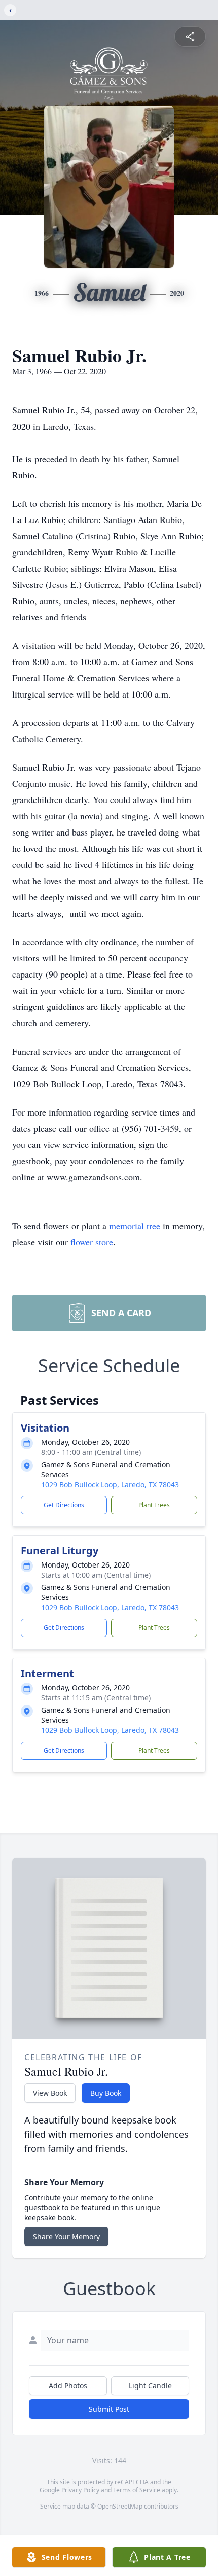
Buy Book (106, 2093)
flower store (92, 1242)
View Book (50, 2093)
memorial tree (135, 1226)
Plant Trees (154, 1505)
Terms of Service (137, 2490)
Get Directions (64, 1505)
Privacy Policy (80, 2490)
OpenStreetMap (120, 2506)
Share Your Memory (66, 2236)
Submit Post (109, 2409)
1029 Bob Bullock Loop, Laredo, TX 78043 (110, 1485)
